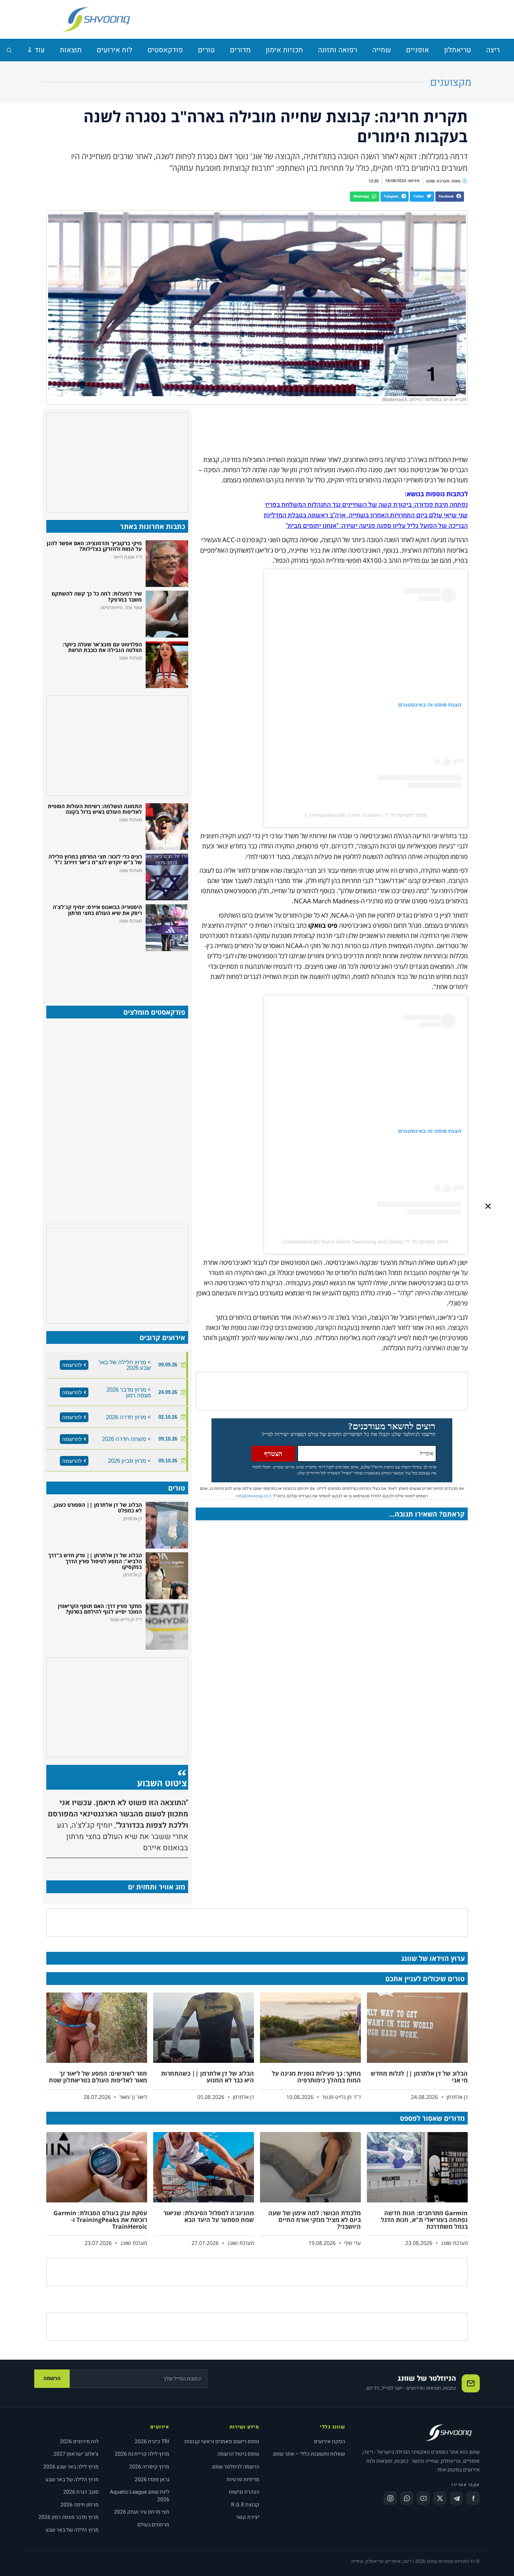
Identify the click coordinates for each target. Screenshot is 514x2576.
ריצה (493, 50)
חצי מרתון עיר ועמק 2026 (142, 2512)
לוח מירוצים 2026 (79, 2442)
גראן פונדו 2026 (152, 2479)
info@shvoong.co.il (254, 1496)
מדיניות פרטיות (243, 2479)
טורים (206, 50)
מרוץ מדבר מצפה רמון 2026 (68, 2517)
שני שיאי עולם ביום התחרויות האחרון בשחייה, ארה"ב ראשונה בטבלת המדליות (366, 515)
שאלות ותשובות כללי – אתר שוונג (309, 2454)
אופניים (417, 50)
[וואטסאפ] (407, 2498)
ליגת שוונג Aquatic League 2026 (140, 2496)
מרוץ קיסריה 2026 (149, 2467)
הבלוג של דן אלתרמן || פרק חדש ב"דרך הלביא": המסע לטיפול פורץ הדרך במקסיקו (95, 1561)
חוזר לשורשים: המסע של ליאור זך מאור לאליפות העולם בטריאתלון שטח (98, 2077)
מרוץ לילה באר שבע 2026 (71, 2467)
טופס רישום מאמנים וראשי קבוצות (222, 2442)
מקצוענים (451, 83)
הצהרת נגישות (244, 2492)
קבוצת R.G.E (245, 2505)
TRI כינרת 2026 (152, 2442)
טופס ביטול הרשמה (238, 2454)
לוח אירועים (115, 50)
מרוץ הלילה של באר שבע (72, 2479)
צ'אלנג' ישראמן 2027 (76, 2454)
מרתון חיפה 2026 (80, 2505)
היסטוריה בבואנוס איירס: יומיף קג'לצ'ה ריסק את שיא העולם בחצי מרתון (97, 910)
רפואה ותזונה (338, 50)
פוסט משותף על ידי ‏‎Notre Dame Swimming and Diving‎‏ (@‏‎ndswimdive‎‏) (366, 1242)
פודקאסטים (165, 50)
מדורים (240, 50)
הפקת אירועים (329, 2442)
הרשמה (52, 2378)
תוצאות (71, 50)
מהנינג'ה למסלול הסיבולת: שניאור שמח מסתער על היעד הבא (209, 2216)
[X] (440, 2498)
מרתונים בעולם (153, 2525)
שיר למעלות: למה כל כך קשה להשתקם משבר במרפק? (97, 596)
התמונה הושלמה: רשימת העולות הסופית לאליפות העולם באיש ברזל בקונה (95, 809)
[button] (450, 197)
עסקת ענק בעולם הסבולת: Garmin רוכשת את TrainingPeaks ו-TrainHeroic (100, 2220)
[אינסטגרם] (390, 2498)
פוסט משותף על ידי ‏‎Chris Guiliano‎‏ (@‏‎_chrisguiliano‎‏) (366, 815)
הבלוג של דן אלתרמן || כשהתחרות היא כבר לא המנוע (208, 2077)
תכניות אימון (284, 50)
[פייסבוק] (473, 2498)
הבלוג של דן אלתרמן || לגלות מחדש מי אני (419, 2077)
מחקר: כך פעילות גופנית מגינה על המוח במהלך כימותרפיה (316, 2077)
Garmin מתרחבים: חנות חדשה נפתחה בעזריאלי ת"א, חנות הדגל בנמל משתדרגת (424, 2220)
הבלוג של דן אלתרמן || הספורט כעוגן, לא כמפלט (97, 1508)
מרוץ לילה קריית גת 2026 (142, 2454)
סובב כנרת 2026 (81, 2492)
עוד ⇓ (36, 50)
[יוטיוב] (423, 2498)
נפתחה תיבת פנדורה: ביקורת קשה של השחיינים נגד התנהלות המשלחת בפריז (366, 505)
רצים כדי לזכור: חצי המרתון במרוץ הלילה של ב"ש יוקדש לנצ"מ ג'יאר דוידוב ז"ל (95, 859)
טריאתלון (458, 50)
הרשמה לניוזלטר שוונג (236, 2467)
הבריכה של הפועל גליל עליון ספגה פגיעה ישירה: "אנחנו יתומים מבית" (377, 526)
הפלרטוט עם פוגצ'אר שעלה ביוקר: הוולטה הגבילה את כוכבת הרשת (102, 647)
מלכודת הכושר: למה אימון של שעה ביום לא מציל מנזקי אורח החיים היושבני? (315, 2220)
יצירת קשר (248, 2517)
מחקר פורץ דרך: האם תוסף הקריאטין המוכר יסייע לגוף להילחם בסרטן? (100, 1609)
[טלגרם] (456, 2498)
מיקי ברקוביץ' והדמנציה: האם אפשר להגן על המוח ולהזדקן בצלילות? (94, 546)
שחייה (382, 50)
